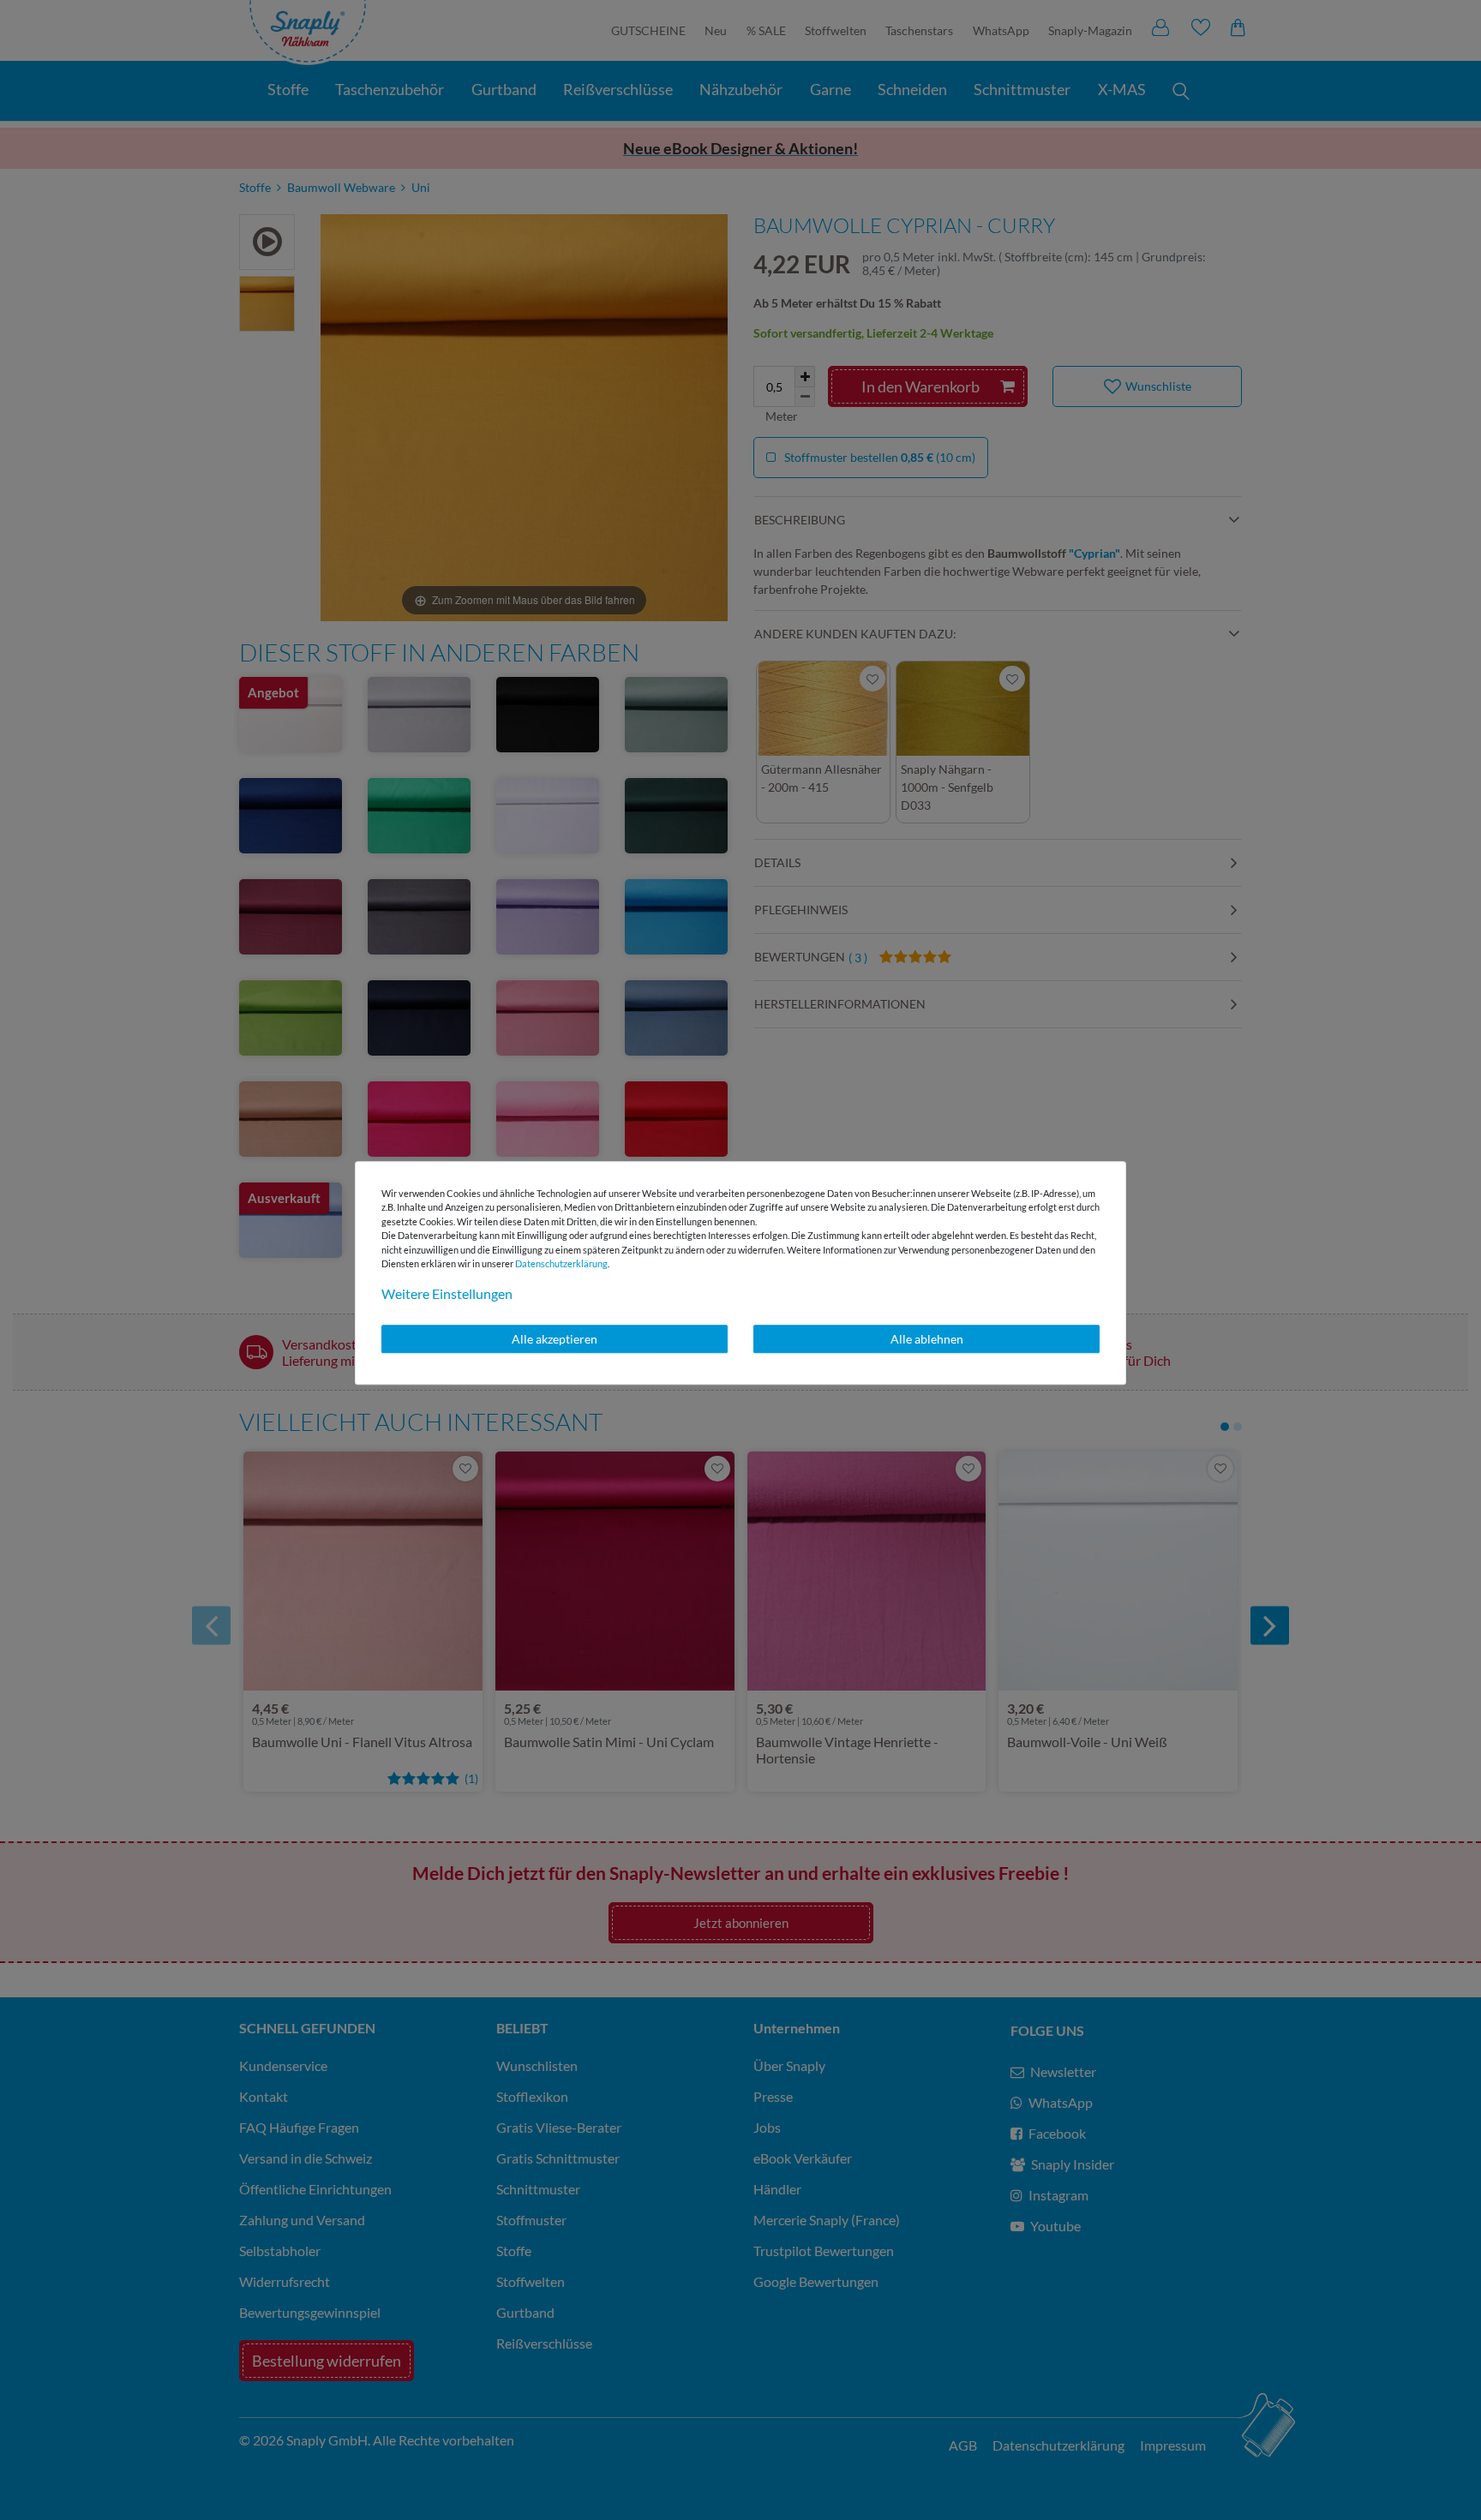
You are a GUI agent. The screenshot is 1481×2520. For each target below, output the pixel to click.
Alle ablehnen (927, 1339)
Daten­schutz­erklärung (561, 1263)
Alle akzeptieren (555, 1339)
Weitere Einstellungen (447, 1293)
